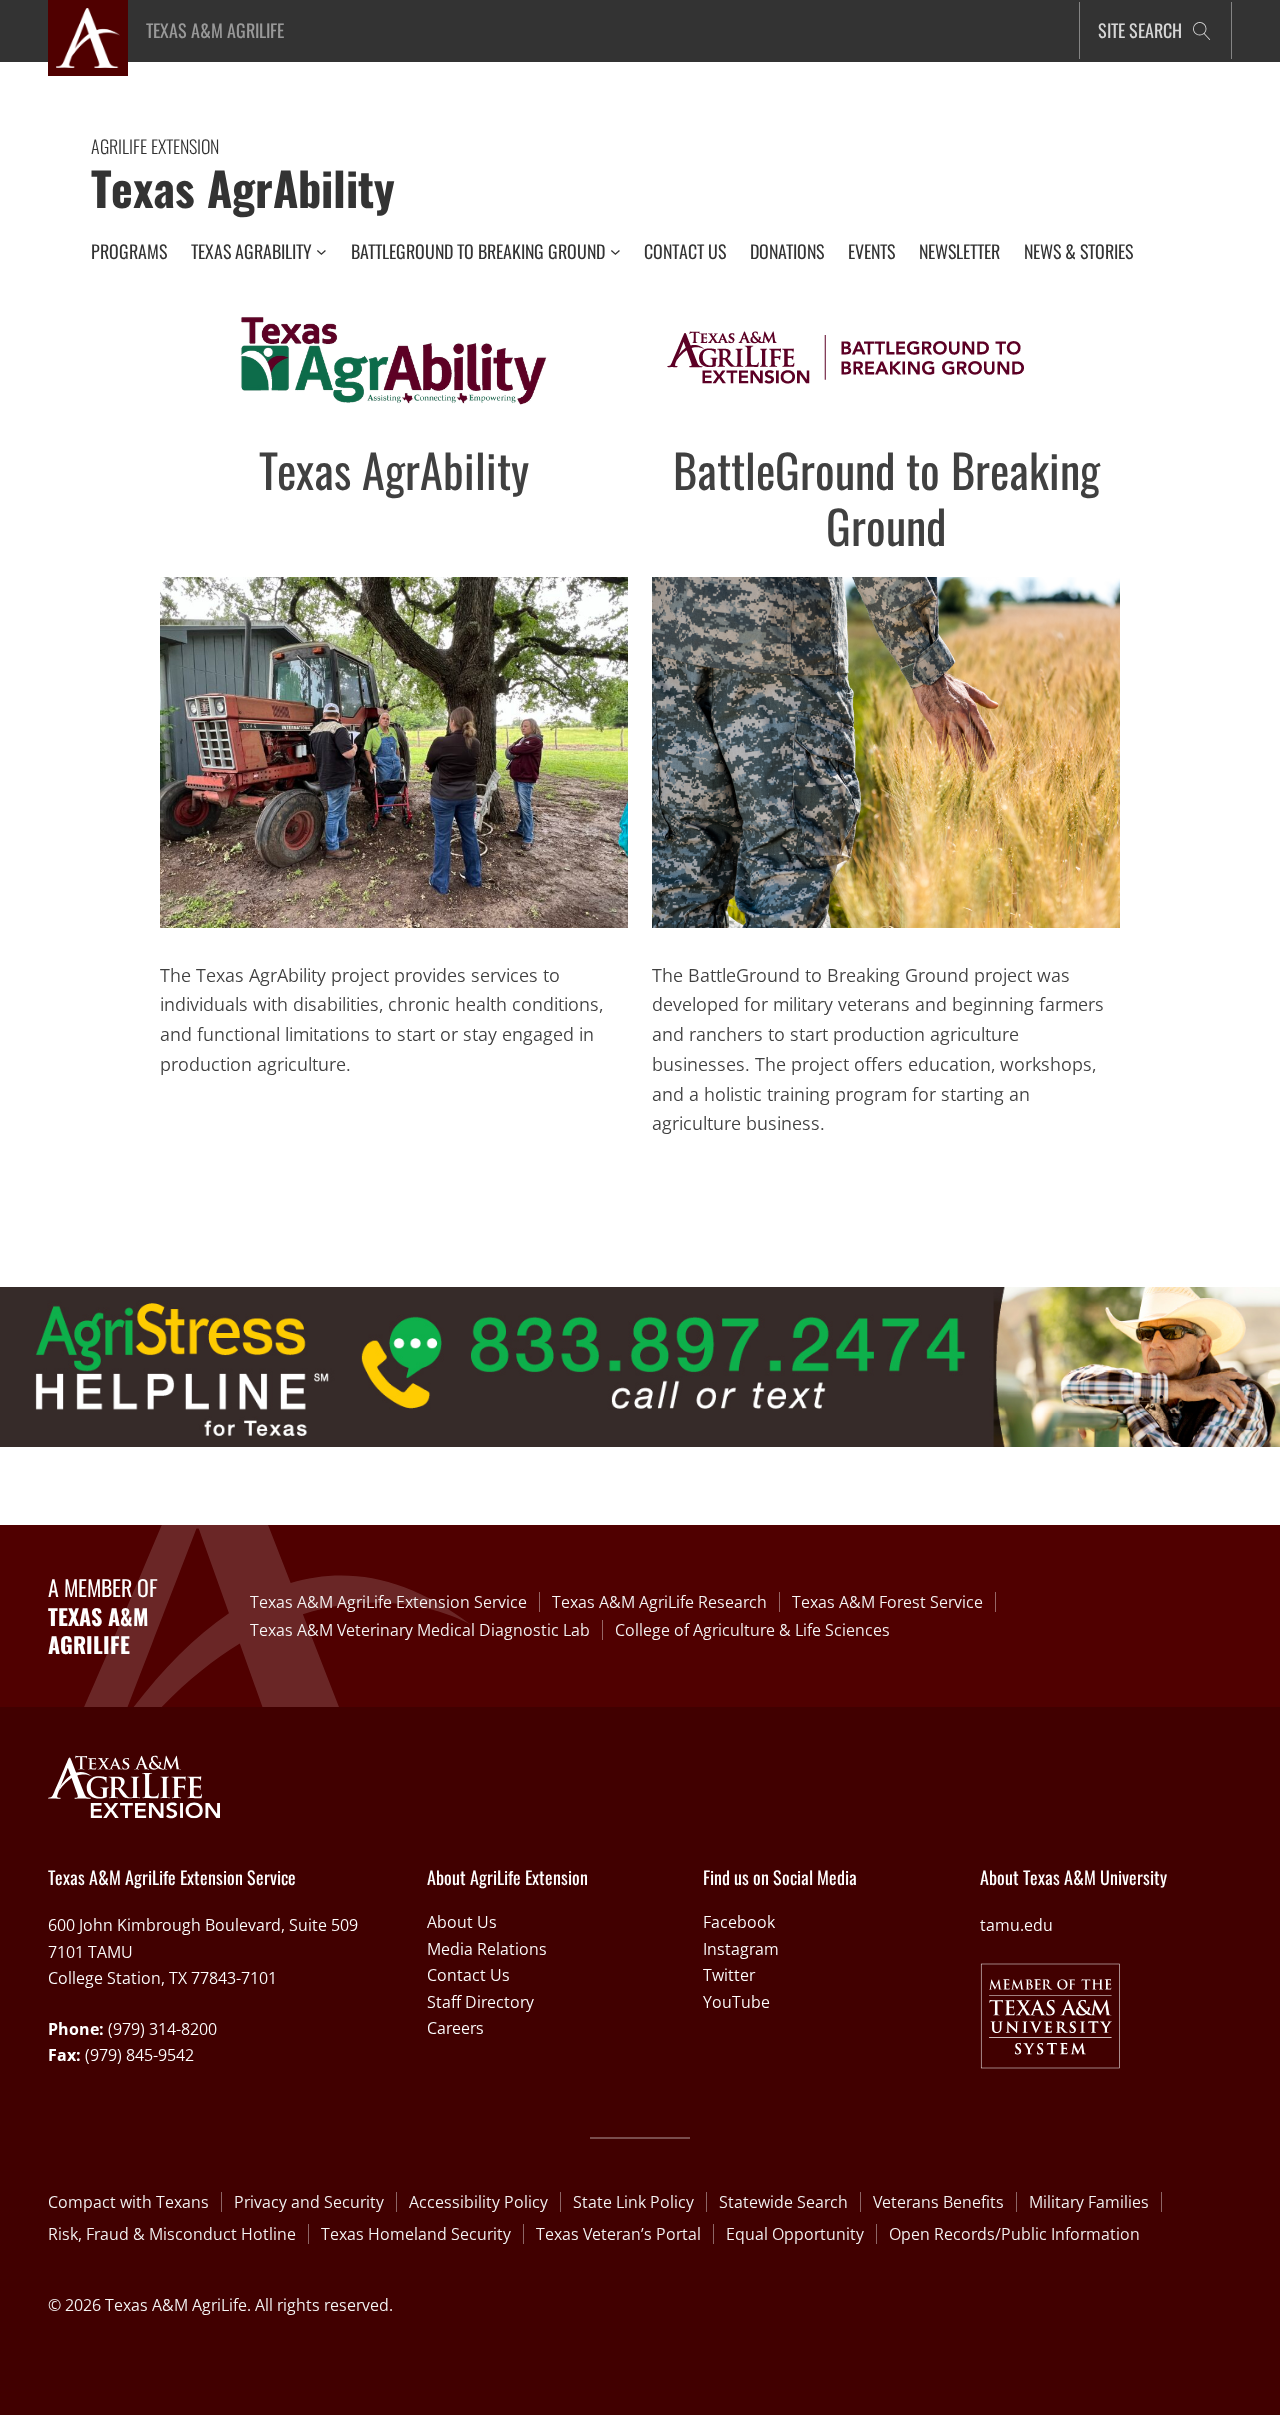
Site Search (1140, 30)
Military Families (1089, 2202)
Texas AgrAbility (243, 187)
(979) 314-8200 (162, 2029)
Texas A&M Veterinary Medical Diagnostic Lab (420, 1630)
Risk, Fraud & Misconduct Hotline (172, 2234)
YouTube (736, 2002)
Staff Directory (480, 2002)
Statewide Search (783, 2202)
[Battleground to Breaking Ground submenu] (615, 251)
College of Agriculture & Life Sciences (752, 1630)
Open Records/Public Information (1014, 2234)
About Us (462, 1922)
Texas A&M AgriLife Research (659, 1602)
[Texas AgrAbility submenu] (321, 251)
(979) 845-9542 (139, 2055)
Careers (455, 2028)
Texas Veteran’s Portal (618, 2234)
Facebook (739, 1922)
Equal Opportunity (795, 2234)
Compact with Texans (128, 2202)
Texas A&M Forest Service (887, 1602)
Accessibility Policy (478, 2202)
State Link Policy (633, 2202)
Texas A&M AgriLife (215, 30)
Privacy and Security (309, 2202)
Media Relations (487, 1949)
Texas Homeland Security (416, 2234)
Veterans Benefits (938, 2202)
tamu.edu (1016, 1925)
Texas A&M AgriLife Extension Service (388, 1602)
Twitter (729, 1975)
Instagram (741, 1949)
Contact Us (468, 1975)
